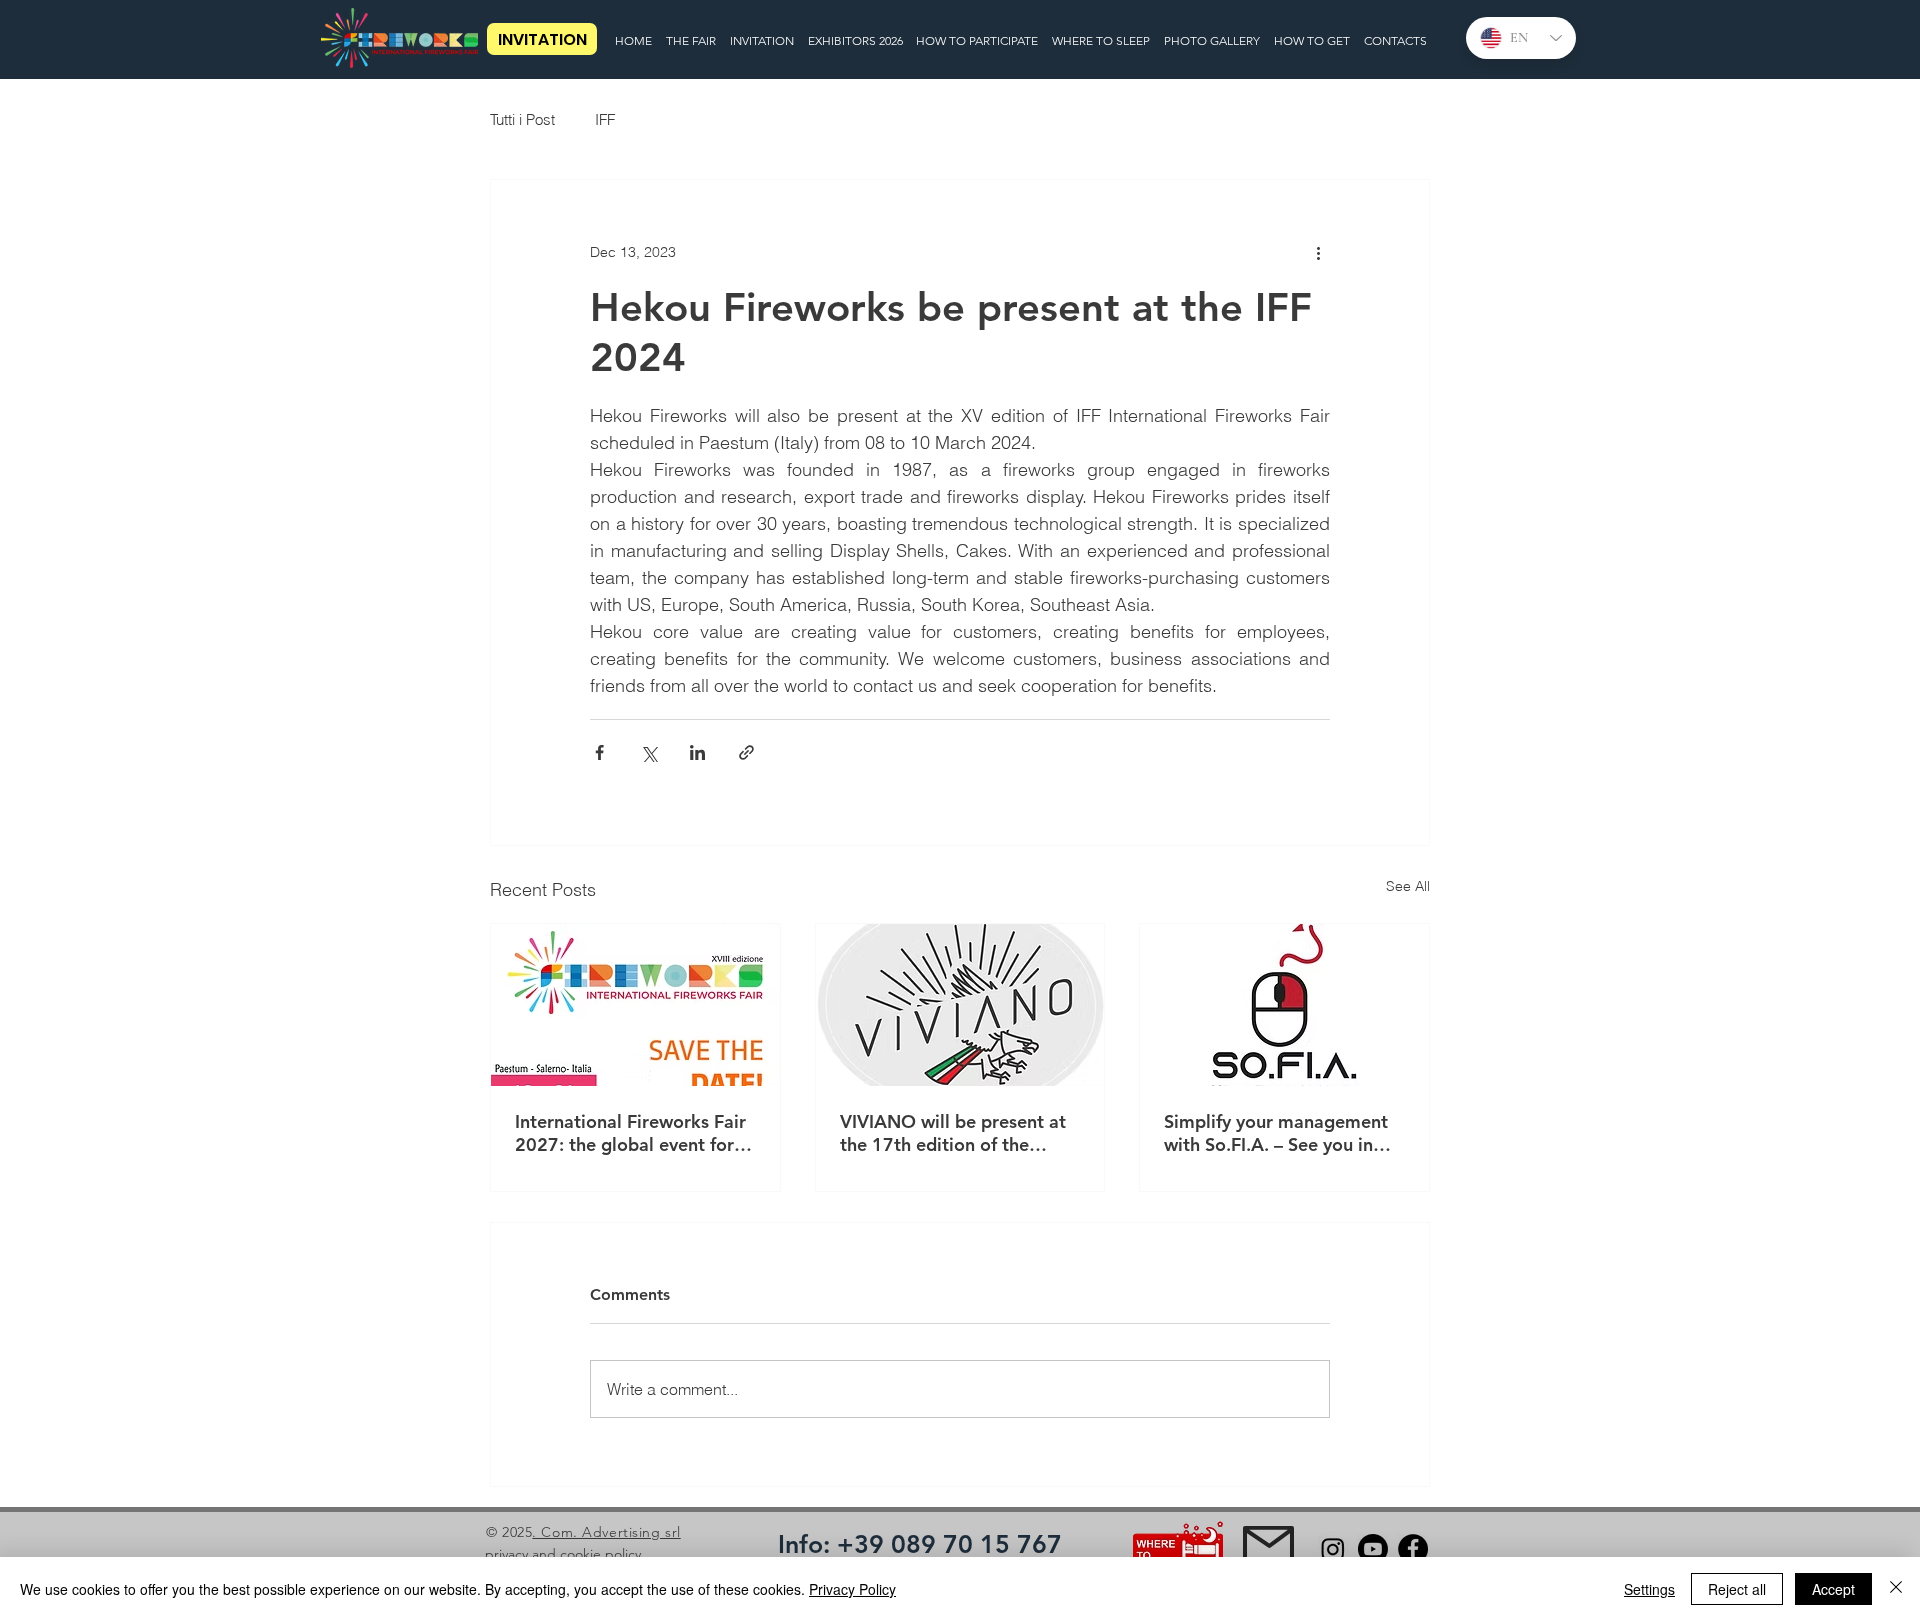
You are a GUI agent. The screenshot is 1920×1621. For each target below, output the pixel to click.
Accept (1833, 1589)
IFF (605, 119)
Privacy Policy (852, 1589)
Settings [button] (1649, 1589)
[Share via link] (746, 752)
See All (1408, 886)
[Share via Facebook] (599, 752)
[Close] (1896, 1589)
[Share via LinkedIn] (697, 752)
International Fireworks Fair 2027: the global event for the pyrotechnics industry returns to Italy (630, 1133)
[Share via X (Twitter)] (648, 752)
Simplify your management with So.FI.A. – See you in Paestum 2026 (1276, 1133)
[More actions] (1318, 252)
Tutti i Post (522, 119)
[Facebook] (1413, 1549)
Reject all (1737, 1589)
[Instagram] (1333, 1549)
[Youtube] (1373, 1549)
